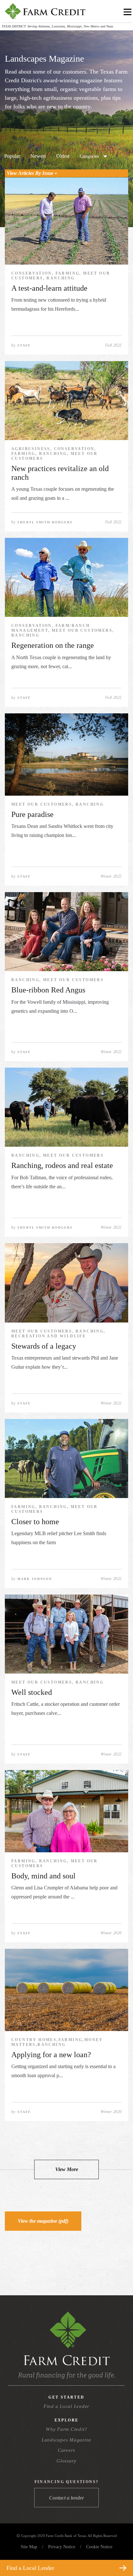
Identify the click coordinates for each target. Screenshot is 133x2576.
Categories (89, 156)
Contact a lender (66, 2498)
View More (67, 2169)
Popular (12, 156)
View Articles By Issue (31, 173)
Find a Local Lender (66, 2406)
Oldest (63, 156)
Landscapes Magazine (66, 2440)
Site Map (29, 2547)
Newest (38, 156)
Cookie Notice (99, 2547)
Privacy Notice (62, 2547)
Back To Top (116, 2553)
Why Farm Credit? (66, 2429)
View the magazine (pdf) (43, 2221)
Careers (66, 2450)
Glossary (66, 2461)
